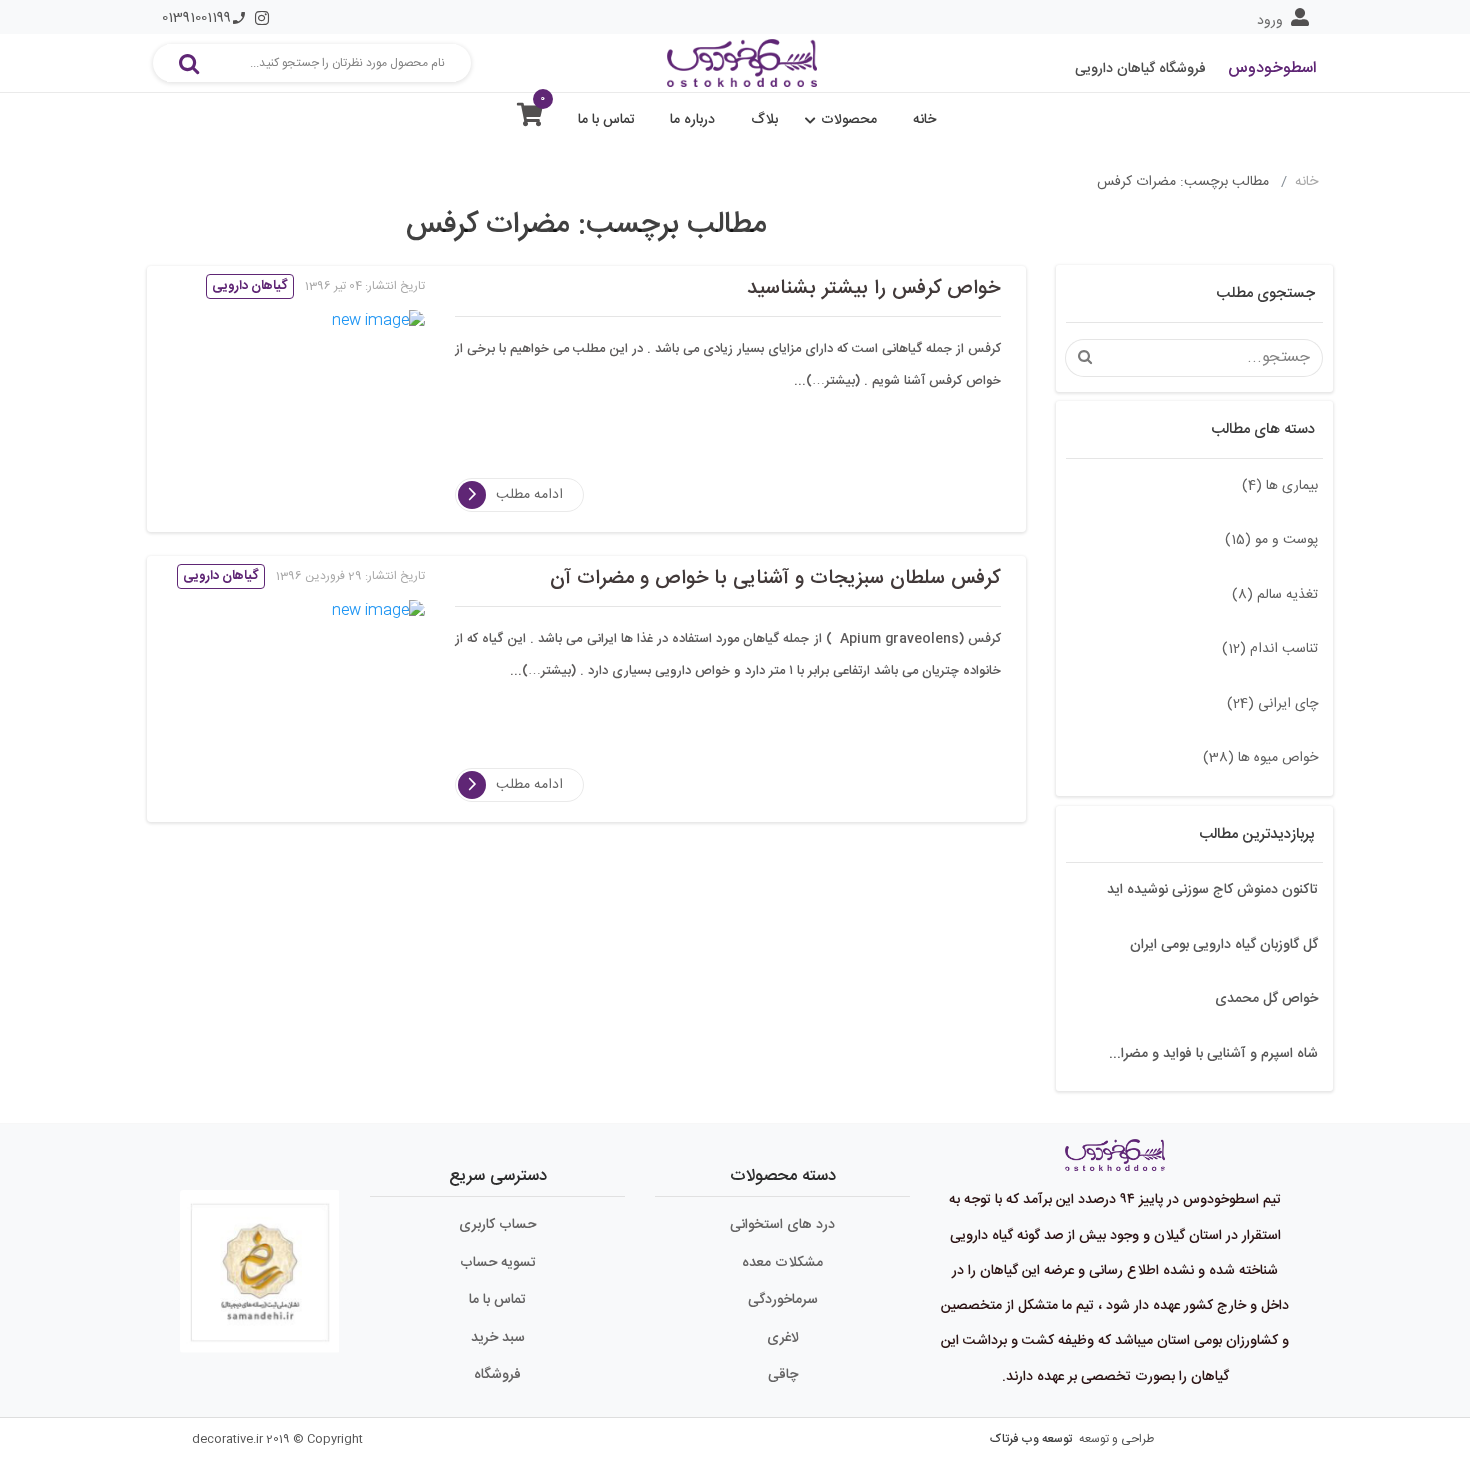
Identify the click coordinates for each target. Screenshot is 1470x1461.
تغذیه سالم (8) (1275, 595)
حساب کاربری (497, 1225)
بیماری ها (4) (1280, 486)
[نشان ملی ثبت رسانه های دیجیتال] (260, 1263)
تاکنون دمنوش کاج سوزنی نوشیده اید (1212, 890)
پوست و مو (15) (1271, 540)
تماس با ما (606, 120)
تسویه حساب (498, 1263)
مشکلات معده (782, 1263)
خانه (924, 120)
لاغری (783, 1338)
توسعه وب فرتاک (1031, 1439)
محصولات (849, 120)
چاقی (783, 1375)
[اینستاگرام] (262, 18)
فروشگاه (497, 1375)
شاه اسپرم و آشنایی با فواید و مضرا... (1213, 1054)
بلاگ (764, 120)
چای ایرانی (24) (1272, 704)
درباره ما (692, 120)
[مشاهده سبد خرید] (530, 119)
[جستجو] (189, 63)
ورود (1270, 21)
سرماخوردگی (783, 1300)
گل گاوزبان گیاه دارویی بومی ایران (1224, 945)
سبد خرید (498, 1338)
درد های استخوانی (782, 1225)
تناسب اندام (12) (1270, 649)
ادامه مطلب (529, 495)
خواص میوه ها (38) (1260, 758)
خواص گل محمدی (1266, 999)
